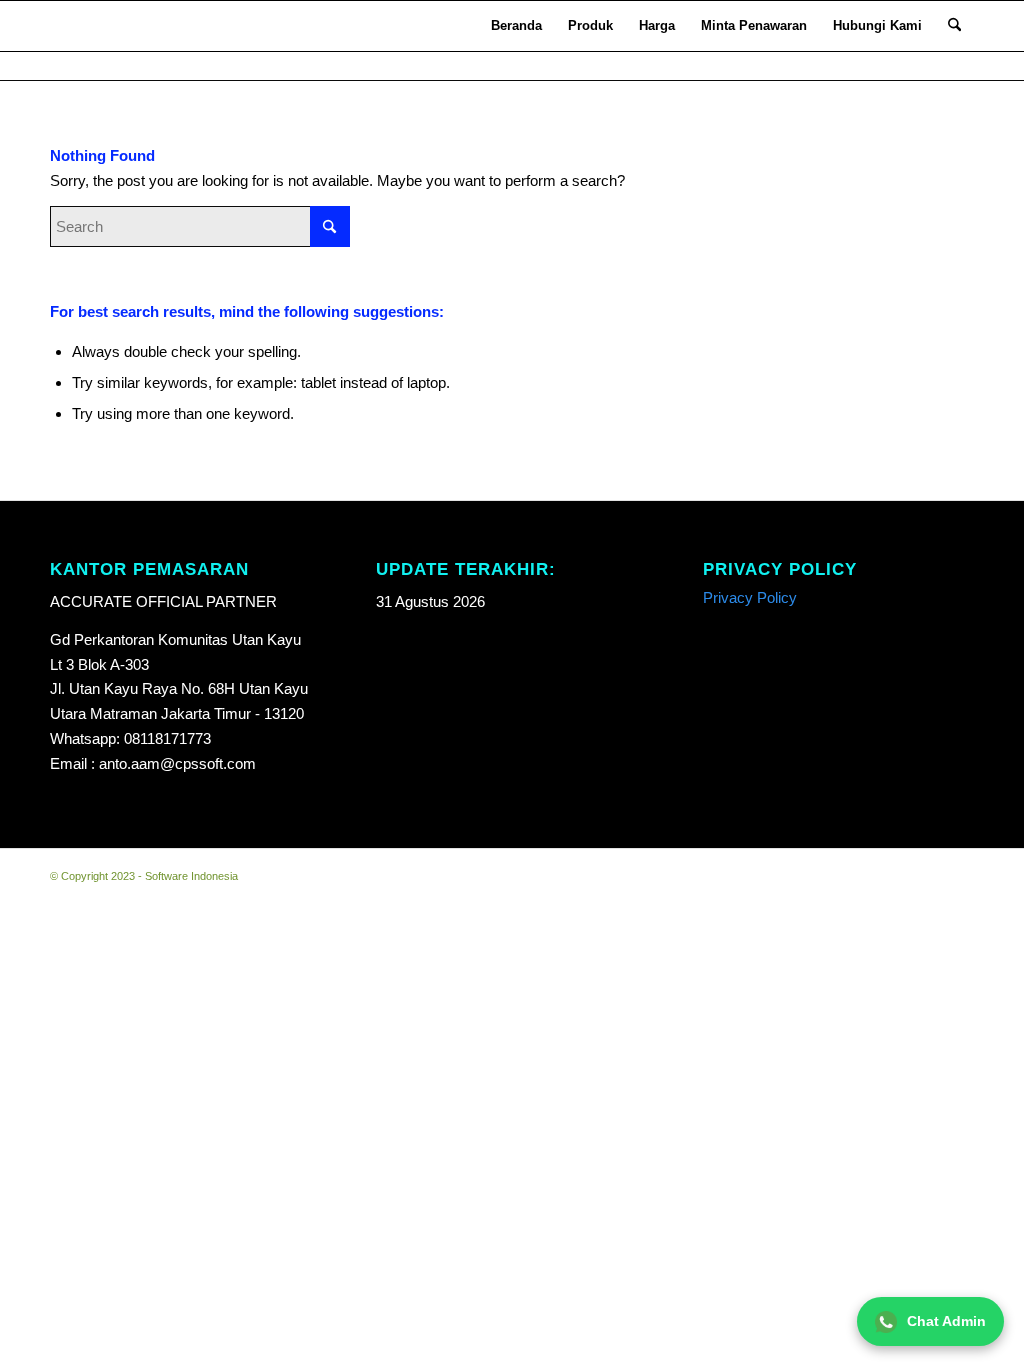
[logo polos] (77, 26)
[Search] (954, 26)
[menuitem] (516, 26)
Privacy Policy (750, 597)
